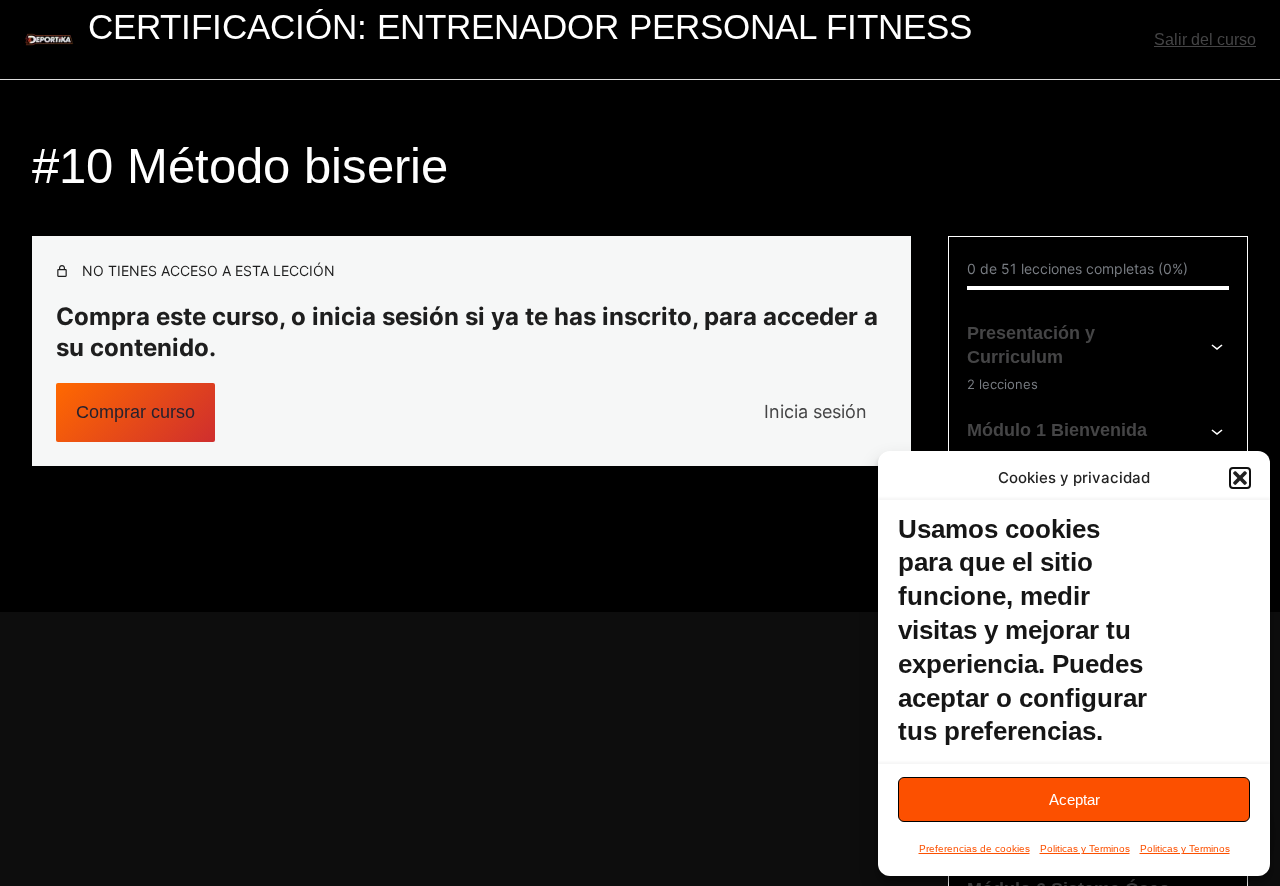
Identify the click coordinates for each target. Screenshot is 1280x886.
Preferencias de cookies (974, 848)
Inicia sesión (815, 411)
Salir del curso (1205, 39)
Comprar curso (135, 412)
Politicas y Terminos (1085, 848)
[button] (1240, 478)
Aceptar (1074, 799)
